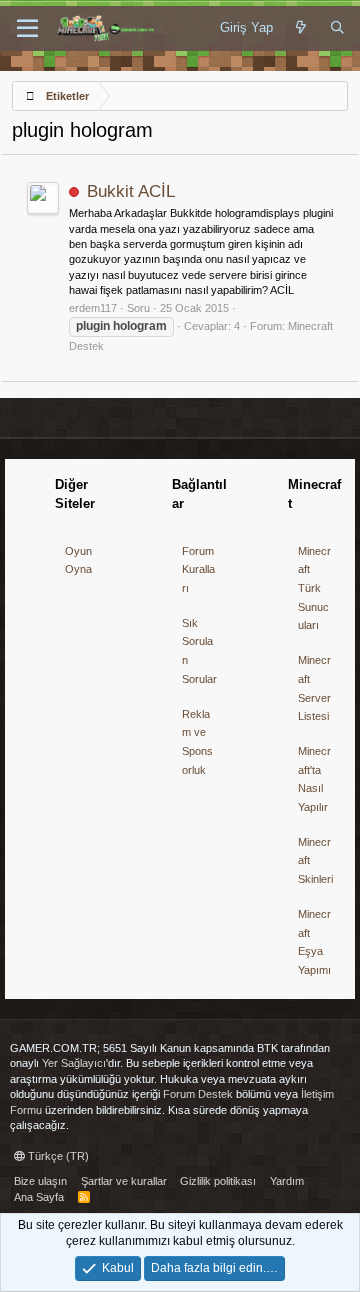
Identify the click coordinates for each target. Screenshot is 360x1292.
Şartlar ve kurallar (124, 1181)
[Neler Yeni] (301, 28)
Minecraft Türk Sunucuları (314, 588)
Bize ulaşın (40, 1181)
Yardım (287, 1181)
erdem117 (93, 308)
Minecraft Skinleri (315, 860)
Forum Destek (198, 1094)
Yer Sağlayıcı (74, 1063)
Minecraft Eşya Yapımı (314, 942)
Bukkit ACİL (131, 191)
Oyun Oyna (78, 560)
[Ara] (337, 28)
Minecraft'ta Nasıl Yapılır (314, 779)
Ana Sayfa (39, 1197)
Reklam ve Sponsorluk (197, 742)
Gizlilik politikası (218, 1181)
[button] (27, 29)
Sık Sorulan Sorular (199, 651)
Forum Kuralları (198, 569)
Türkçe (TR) (57, 1156)
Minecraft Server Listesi (314, 688)
